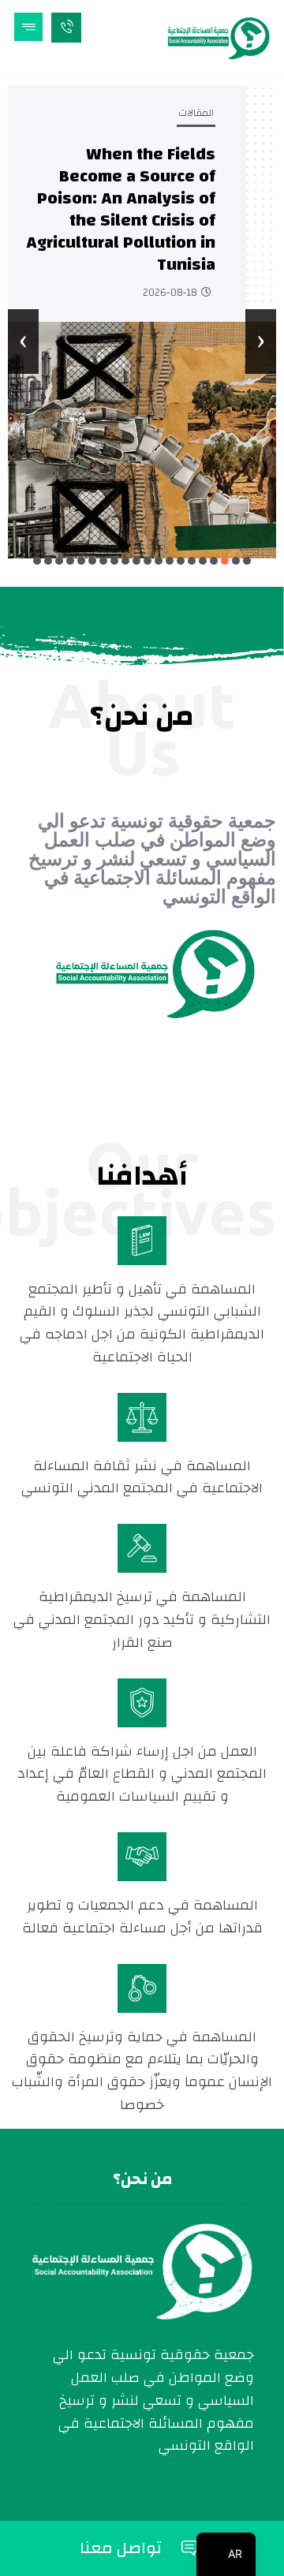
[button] (247, 561)
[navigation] (226, 2554)
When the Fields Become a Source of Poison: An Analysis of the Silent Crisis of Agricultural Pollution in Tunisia (121, 209)
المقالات (196, 113)
